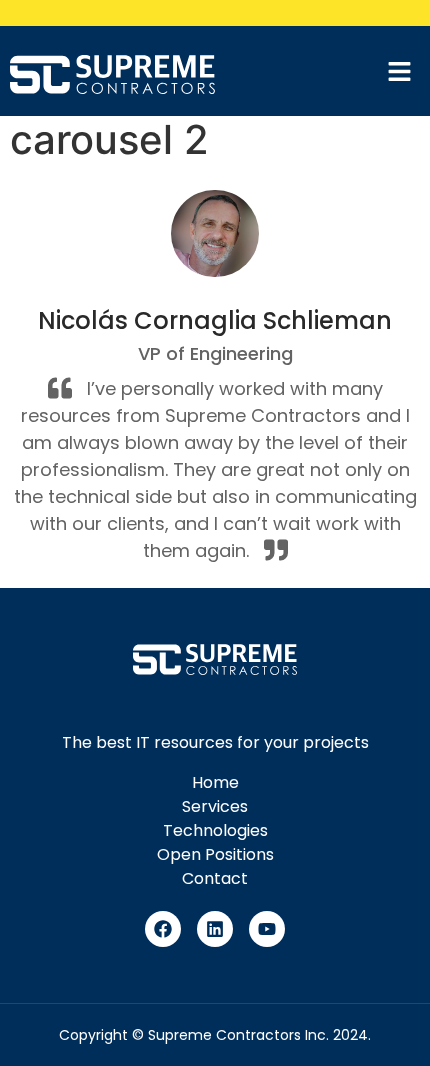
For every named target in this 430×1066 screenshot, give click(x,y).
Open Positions (215, 854)
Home (215, 782)
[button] (405, 72)
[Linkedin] (215, 929)
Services (215, 806)
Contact (215, 878)
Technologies (215, 830)
